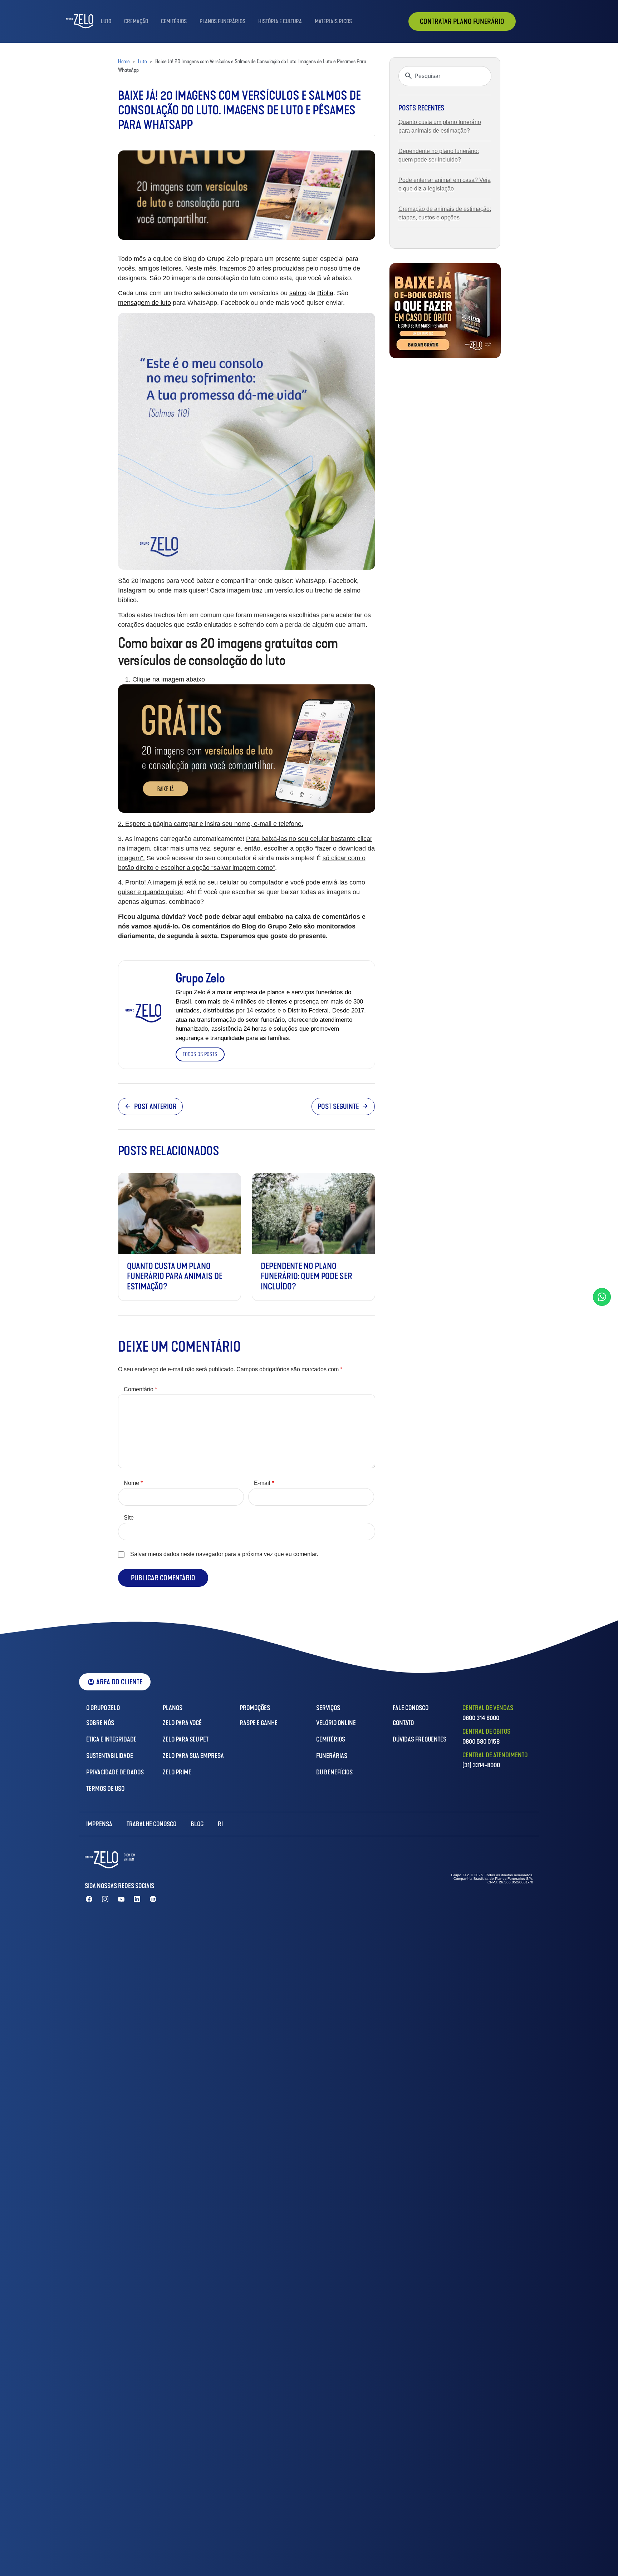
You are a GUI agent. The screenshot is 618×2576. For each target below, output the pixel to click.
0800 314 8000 (481, 1718)
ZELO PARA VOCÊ (182, 1723)
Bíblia (325, 293)
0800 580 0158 (481, 1742)
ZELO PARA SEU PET (186, 1739)
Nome (133, 1483)
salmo (298, 293)
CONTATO (403, 1723)
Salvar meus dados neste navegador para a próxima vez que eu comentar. (224, 1554)
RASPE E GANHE (259, 1723)
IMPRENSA (99, 1824)
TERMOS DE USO (105, 1789)
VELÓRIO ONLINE (336, 1723)
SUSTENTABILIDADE (110, 1756)
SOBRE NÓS (100, 1723)
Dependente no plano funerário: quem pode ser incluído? (306, 1277)
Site (129, 1518)
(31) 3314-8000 (481, 1765)
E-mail (264, 1483)
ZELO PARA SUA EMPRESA (193, 1756)
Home (124, 61)
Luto (106, 21)
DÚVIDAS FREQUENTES (420, 1739)
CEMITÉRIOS (331, 1739)
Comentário (140, 1389)
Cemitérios (174, 21)
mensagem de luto (144, 303)
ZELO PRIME (177, 1772)
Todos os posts (200, 1054)
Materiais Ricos (333, 21)
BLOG (197, 1824)
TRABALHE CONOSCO (151, 1824)
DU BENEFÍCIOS (334, 1772)
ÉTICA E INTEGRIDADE (111, 1739)
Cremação (136, 21)
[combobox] (445, 76)
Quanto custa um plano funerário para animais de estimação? (175, 1277)
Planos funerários (222, 21)
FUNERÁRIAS (332, 1756)
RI (220, 1824)
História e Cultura (280, 21)
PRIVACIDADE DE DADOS (115, 1772)
